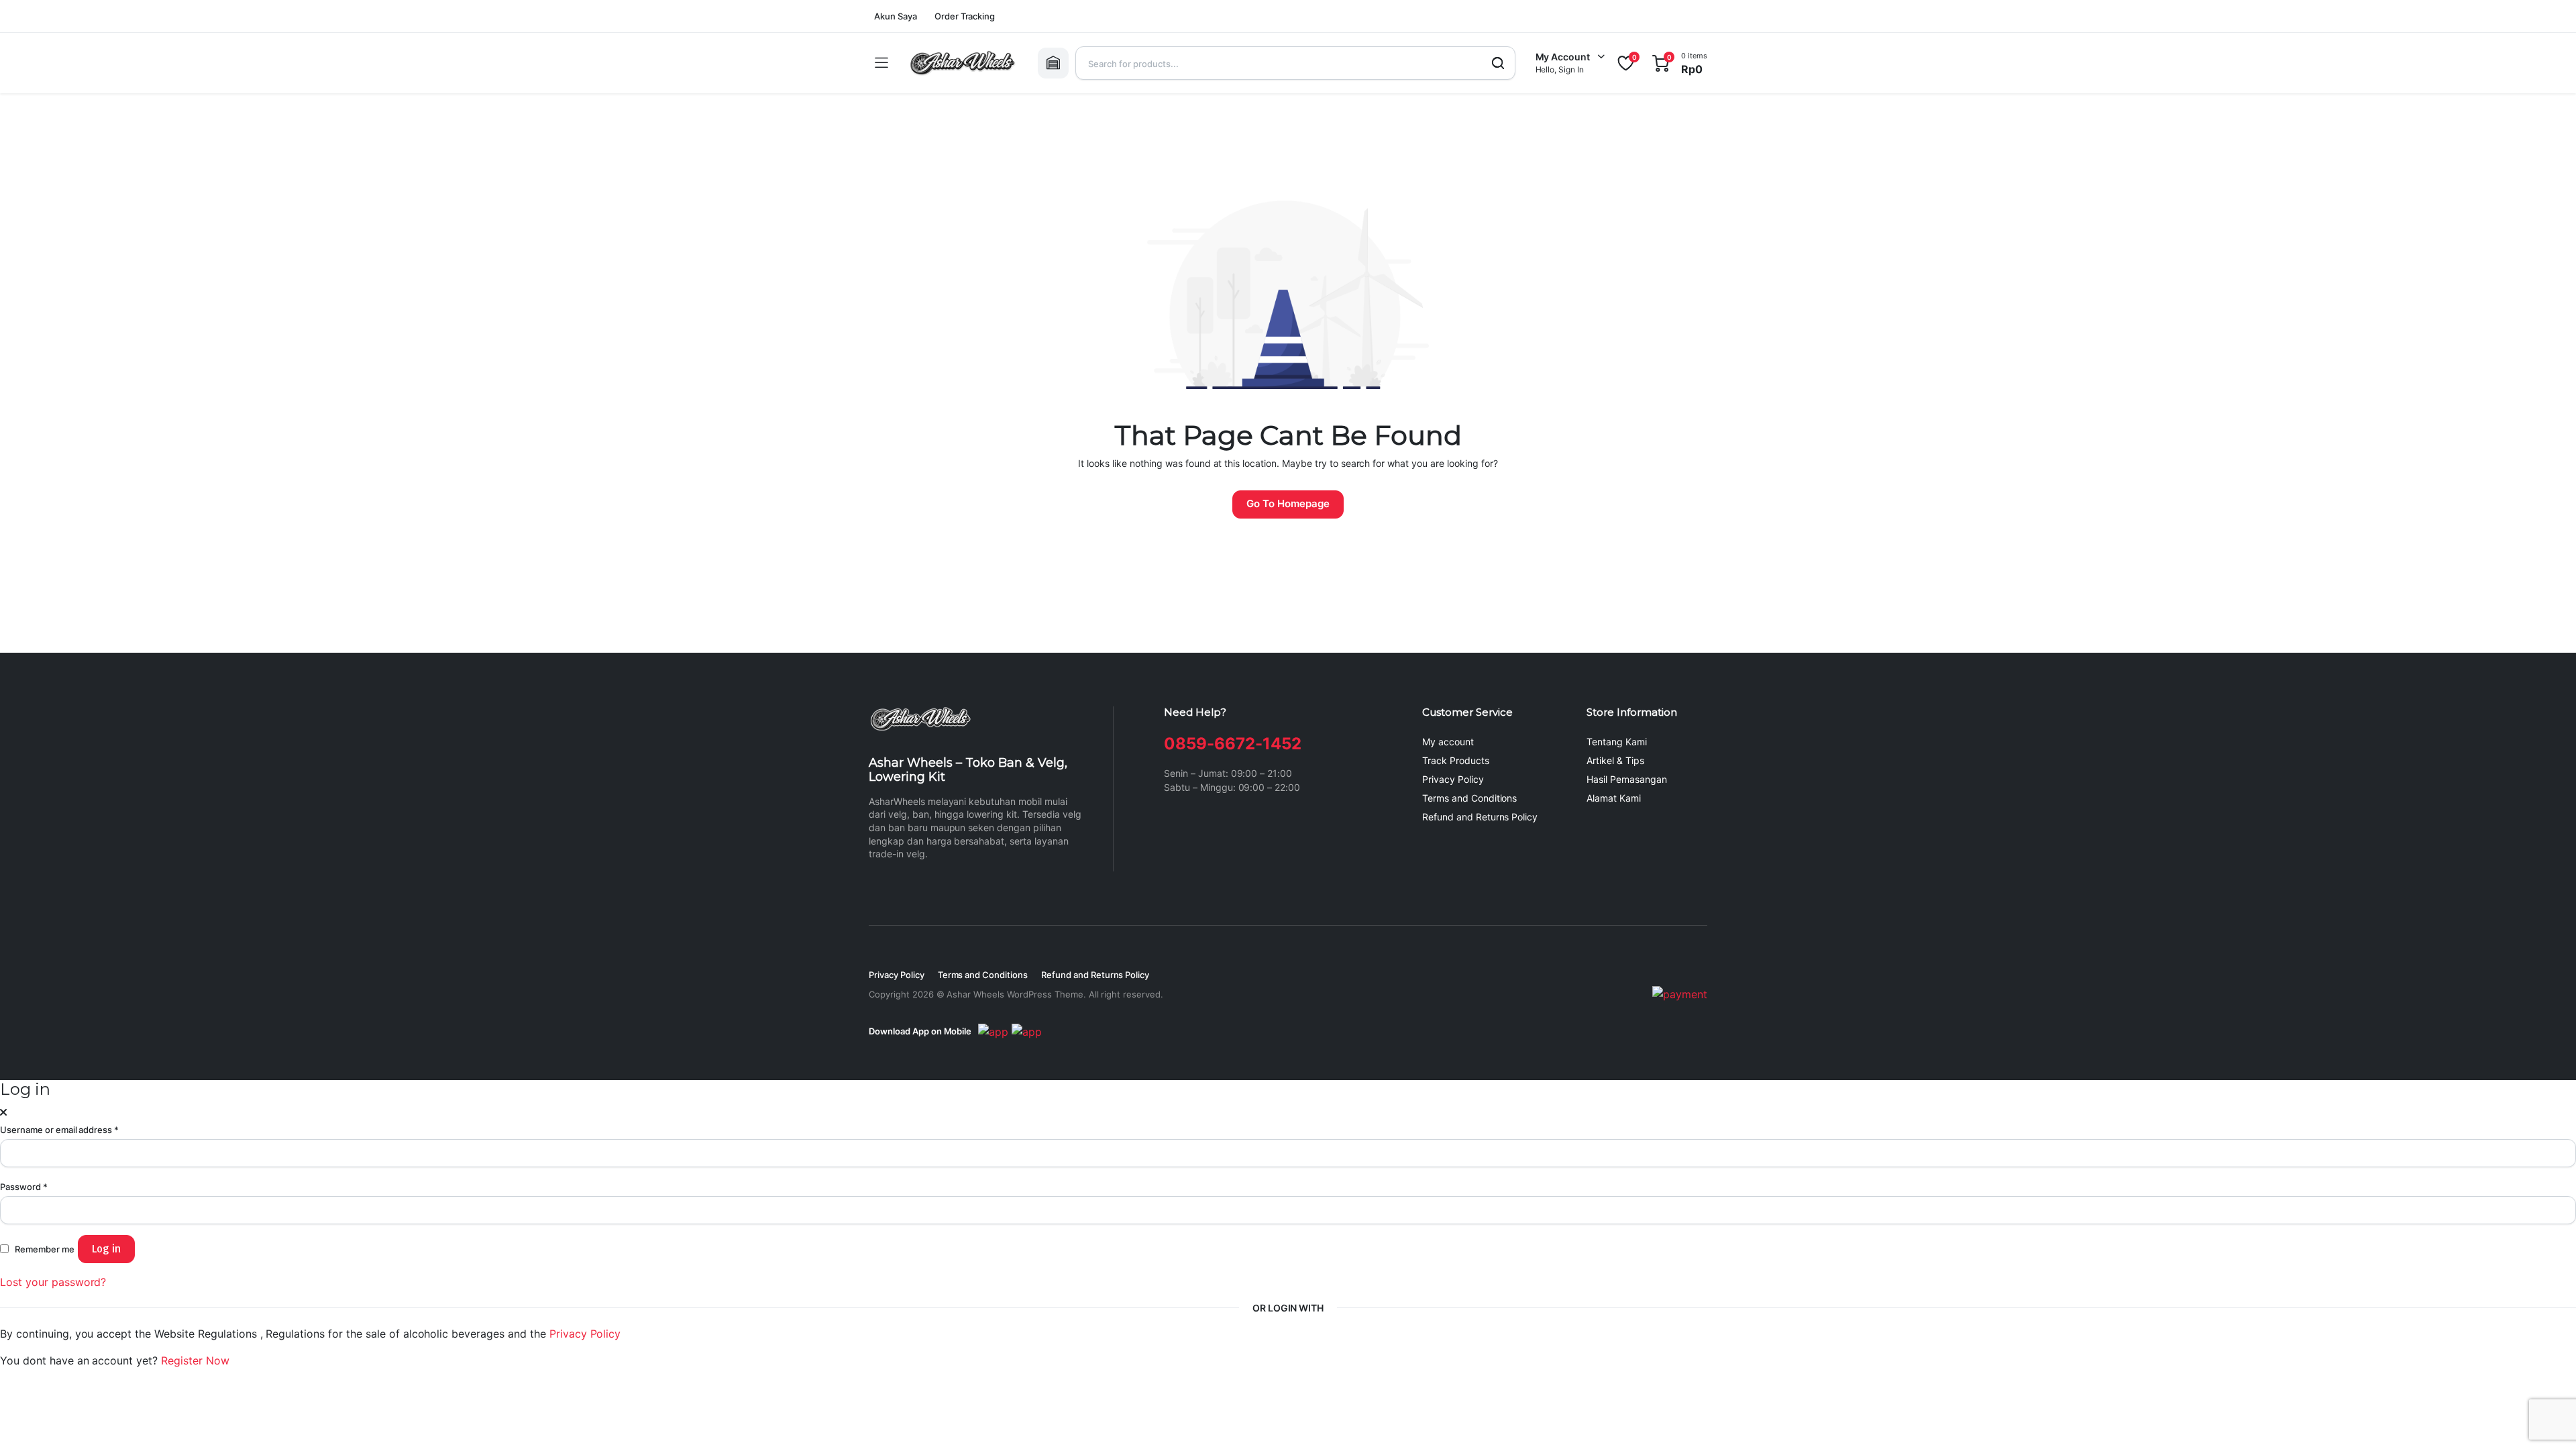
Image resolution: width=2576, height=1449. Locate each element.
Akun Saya (896, 16)
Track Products (1456, 760)
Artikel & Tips (1615, 760)
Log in (106, 1249)
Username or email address (59, 1130)
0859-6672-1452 (1233, 744)
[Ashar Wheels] (963, 63)
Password (24, 1187)
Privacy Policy (1453, 779)
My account (1448, 742)
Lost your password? (53, 1282)
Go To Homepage (1288, 503)
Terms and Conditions (1469, 798)
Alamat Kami (1614, 798)
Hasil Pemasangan (1627, 779)
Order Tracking (965, 16)
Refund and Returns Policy (1480, 817)
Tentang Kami (1617, 742)
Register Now (195, 1360)
